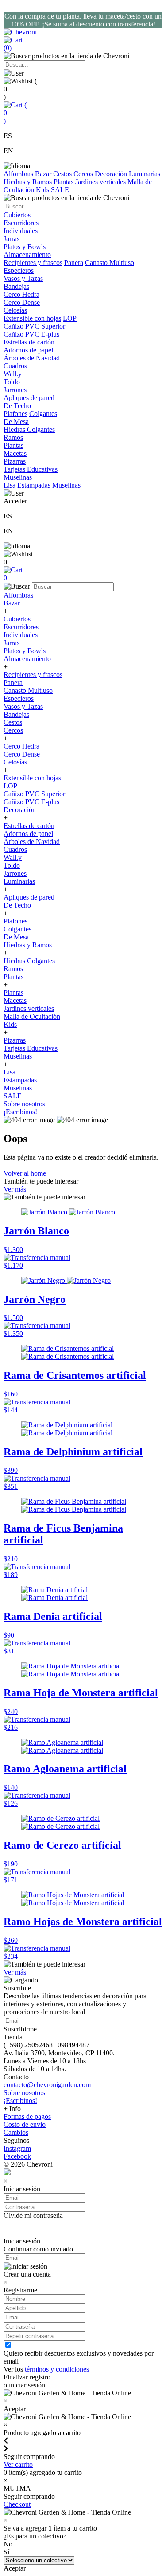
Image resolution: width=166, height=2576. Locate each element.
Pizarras (15, 1040)
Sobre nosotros (24, 1104)
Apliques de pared (29, 897)
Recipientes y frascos (33, 263)
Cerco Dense (22, 754)
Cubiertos (17, 619)
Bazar (44, 174)
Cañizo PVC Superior (34, 794)
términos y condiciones (57, 2369)
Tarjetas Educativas (31, 1048)
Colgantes (43, 414)
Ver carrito (18, 2464)
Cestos (63, 174)
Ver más (15, 1189)
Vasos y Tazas (23, 706)
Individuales (21, 635)
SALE (60, 190)
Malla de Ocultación (32, 1016)
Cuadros (15, 849)
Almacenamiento (27, 659)
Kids (43, 190)
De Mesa (16, 937)
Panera (74, 263)
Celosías (15, 762)
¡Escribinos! (20, 1112)
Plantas (64, 182)
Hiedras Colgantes (29, 961)
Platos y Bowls (25, 651)
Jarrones (15, 873)
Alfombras (19, 174)
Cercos (84, 174)
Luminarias (145, 174)
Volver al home (25, 1173)
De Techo (17, 905)
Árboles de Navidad (32, 842)
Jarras (12, 643)
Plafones (15, 414)
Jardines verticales (101, 182)
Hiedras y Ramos (29, 182)
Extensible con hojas (32, 318)
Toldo (12, 865)
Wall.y (13, 857)
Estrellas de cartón (29, 826)
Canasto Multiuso (110, 263)
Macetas (15, 1001)
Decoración (112, 174)
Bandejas (16, 714)
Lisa (10, 485)
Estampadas (34, 485)
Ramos (13, 969)
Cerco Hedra (21, 746)
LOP (70, 318)
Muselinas (66, 485)
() (15, 113)
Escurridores (21, 627)
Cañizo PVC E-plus (31, 802)
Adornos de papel (28, 834)
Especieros (19, 270)
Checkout (17, 2504)
